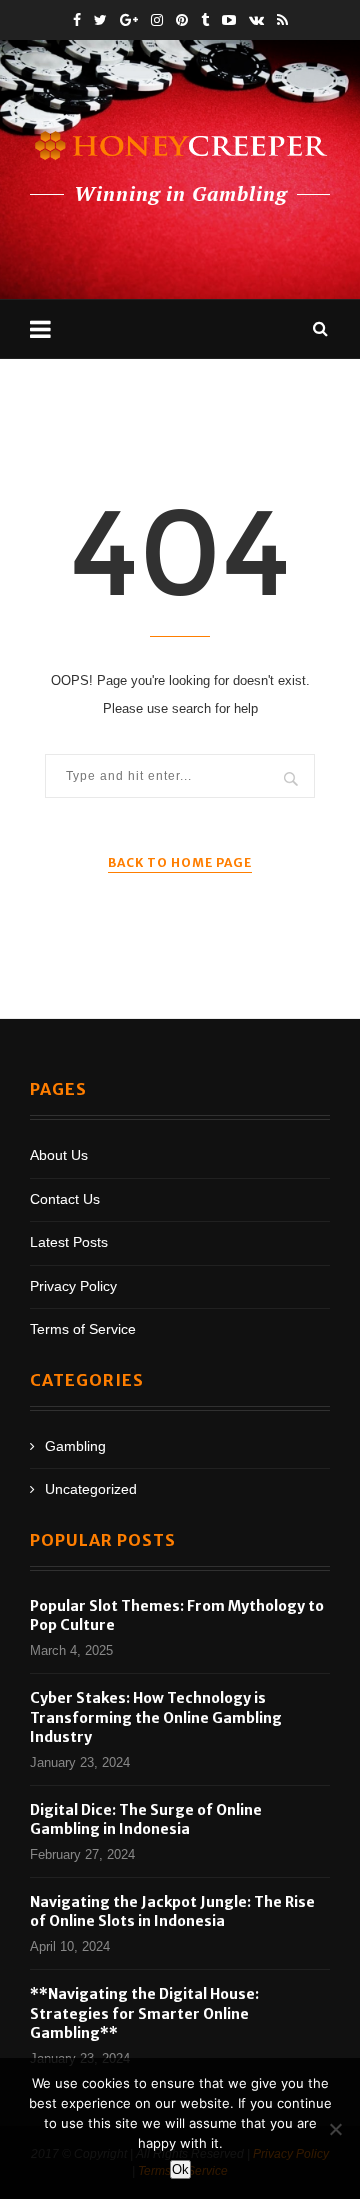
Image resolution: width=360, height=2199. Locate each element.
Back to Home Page (180, 862)
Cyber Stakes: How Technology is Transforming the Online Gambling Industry (156, 1717)
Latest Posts (69, 1242)
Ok (180, 2169)
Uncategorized (91, 1489)
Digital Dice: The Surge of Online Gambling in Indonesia (146, 1820)
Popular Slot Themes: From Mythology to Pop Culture (177, 1616)
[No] (335, 2129)
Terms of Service (83, 1329)
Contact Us (65, 1199)
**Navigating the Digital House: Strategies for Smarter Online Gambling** (144, 2013)
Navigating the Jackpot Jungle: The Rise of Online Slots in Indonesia (172, 1912)
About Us (59, 1155)
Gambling (75, 1446)
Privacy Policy (73, 1286)
